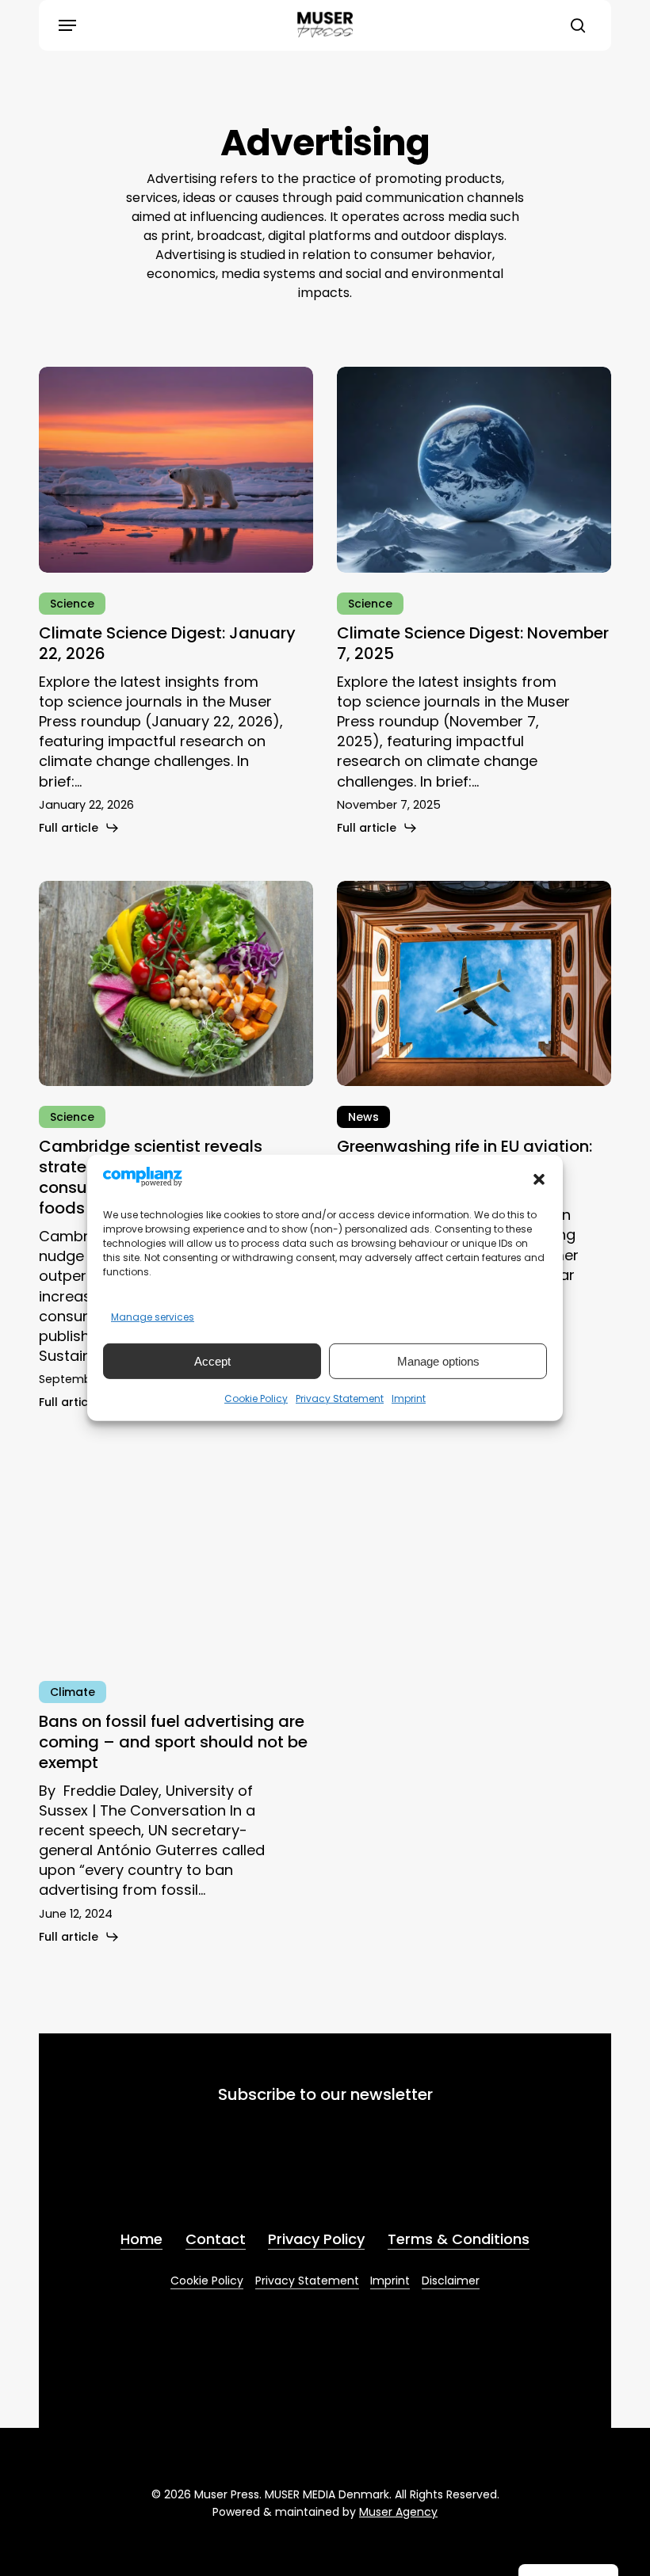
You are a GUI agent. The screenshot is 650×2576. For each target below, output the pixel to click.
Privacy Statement (340, 1399)
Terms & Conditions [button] (459, 2239)
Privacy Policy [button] (316, 2239)
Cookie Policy (256, 1399)
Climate (73, 1692)
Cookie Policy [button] (207, 2281)
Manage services (153, 1317)
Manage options (438, 1361)
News (363, 1117)
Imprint (409, 1399)
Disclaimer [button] (451, 2281)
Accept (212, 1361)
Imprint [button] (390, 2281)
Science (72, 604)
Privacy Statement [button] (307, 2281)
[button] (539, 1179)
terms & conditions (245, 2177)
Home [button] (141, 2239)
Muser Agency (398, 2512)
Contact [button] (216, 2239)
